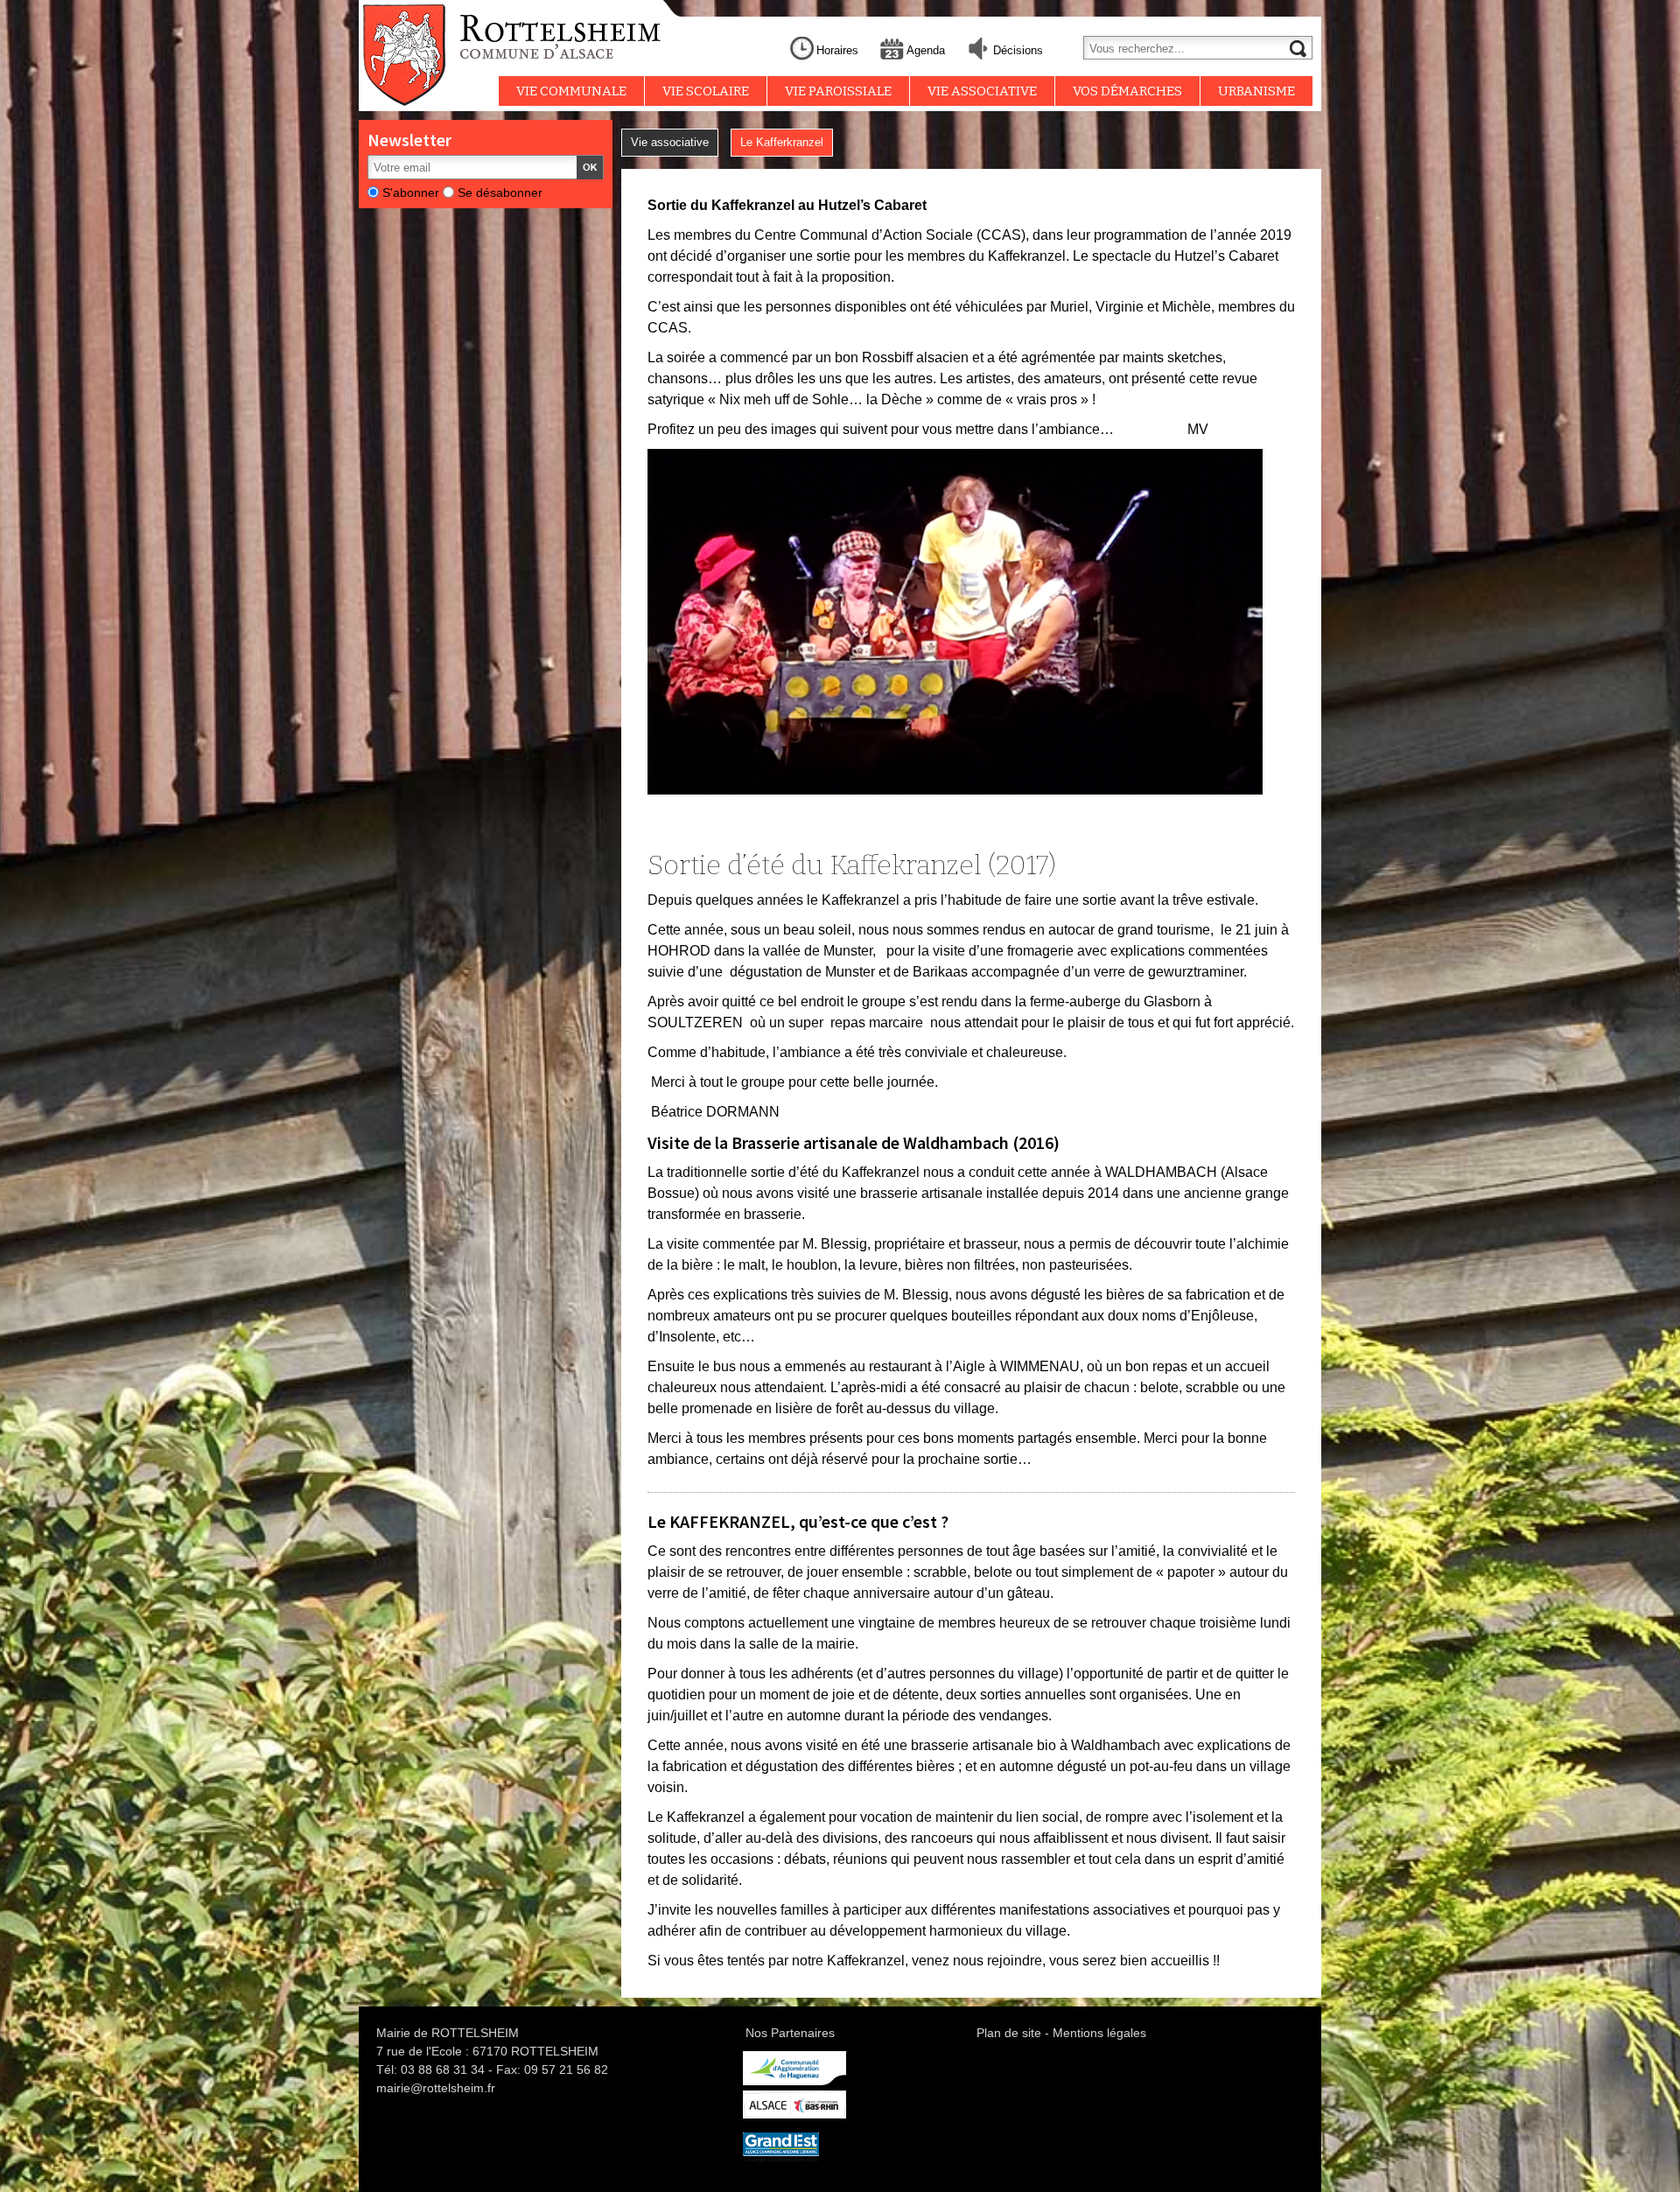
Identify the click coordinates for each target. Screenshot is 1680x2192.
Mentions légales (1099, 2033)
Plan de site (1009, 2033)
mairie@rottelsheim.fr (436, 2088)
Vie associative (670, 142)
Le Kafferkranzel (782, 142)
